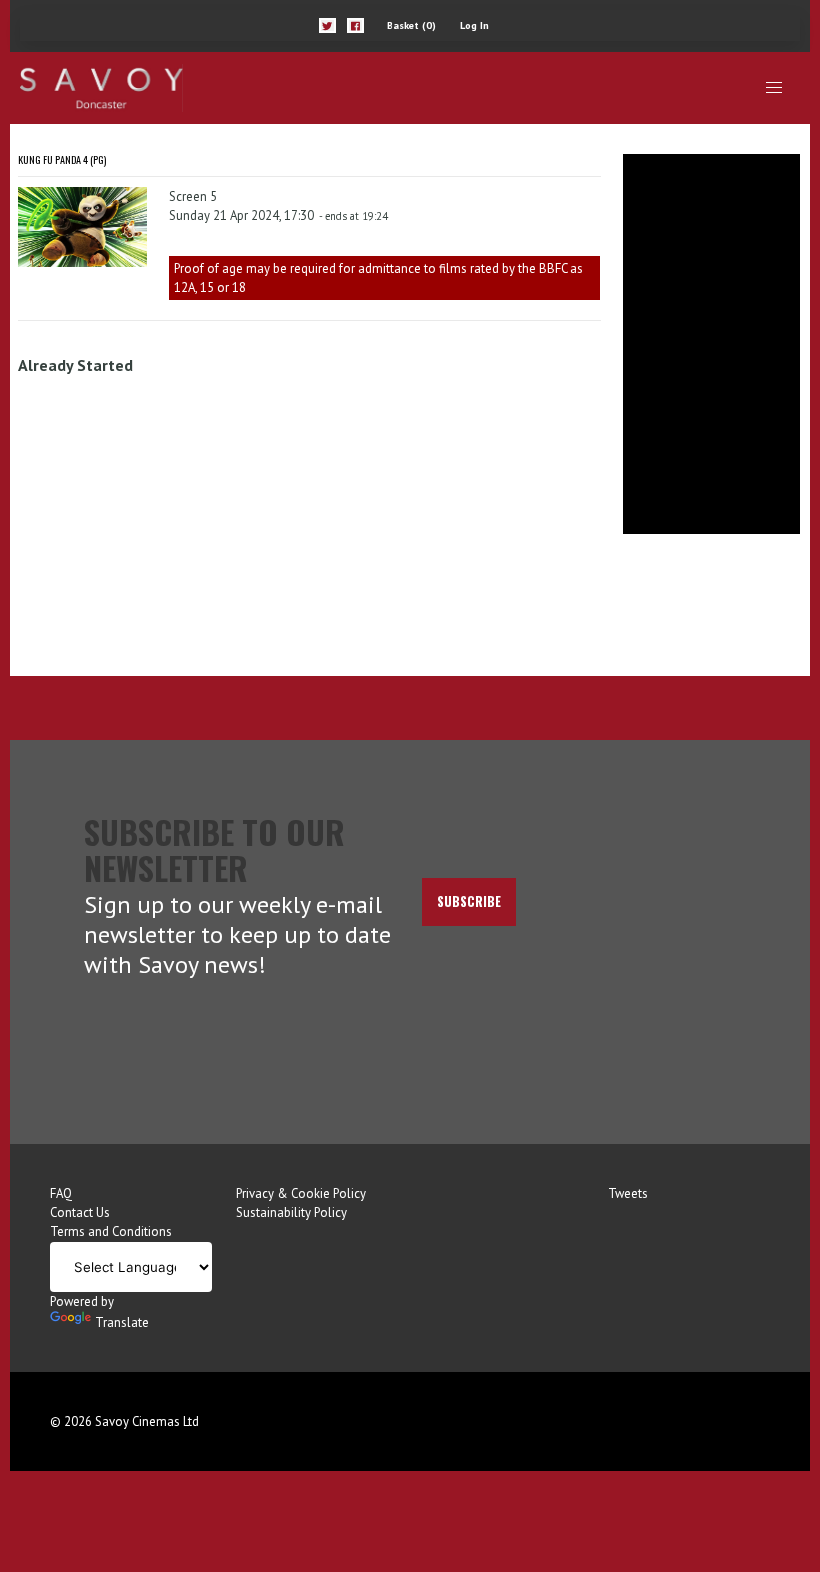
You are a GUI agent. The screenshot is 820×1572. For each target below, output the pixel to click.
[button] (327, 25)
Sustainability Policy (291, 1212)
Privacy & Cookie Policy (301, 1193)
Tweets (628, 1193)
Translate (122, 1322)
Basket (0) (411, 25)
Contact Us (80, 1212)
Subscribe (469, 901)
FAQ (61, 1193)
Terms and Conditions (111, 1231)
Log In (474, 25)
